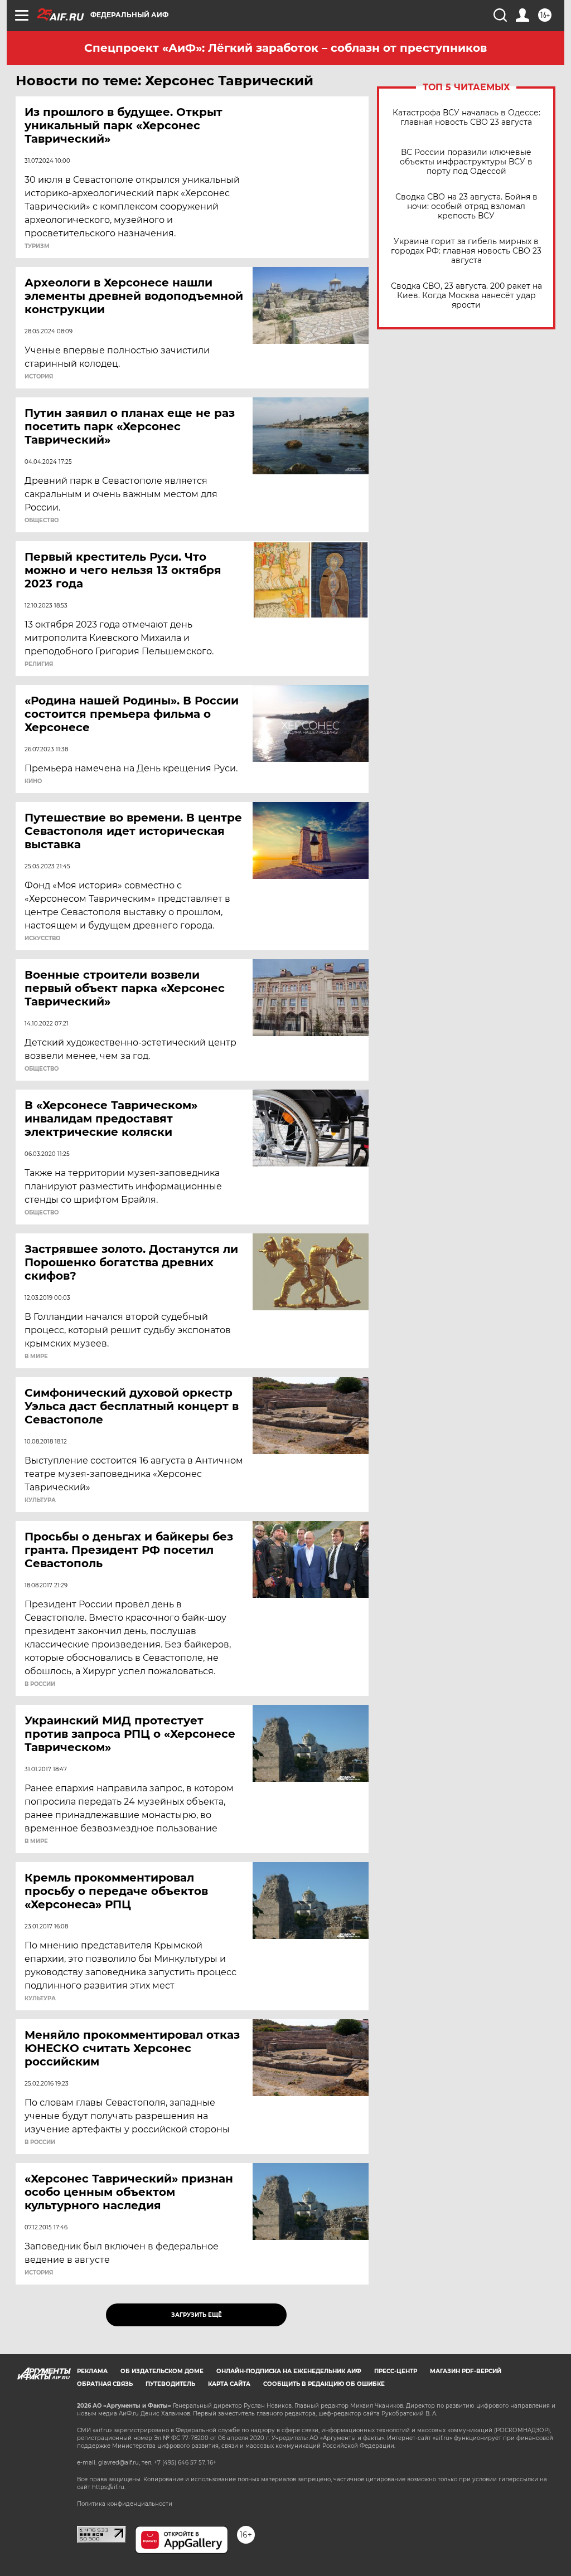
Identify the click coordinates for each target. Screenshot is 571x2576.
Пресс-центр (396, 2371)
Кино (33, 781)
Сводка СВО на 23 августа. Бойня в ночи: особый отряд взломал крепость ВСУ (466, 206)
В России (40, 1684)
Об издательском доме (162, 2371)
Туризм (37, 246)
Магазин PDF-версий (466, 2371)
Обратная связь (105, 2384)
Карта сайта (229, 2384)
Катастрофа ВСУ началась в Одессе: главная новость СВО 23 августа (466, 118)
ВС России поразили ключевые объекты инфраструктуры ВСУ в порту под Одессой (466, 162)
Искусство (42, 939)
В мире (36, 1357)
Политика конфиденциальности (125, 2504)
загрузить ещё (197, 2315)
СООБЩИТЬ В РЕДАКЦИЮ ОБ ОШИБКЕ (324, 2384)
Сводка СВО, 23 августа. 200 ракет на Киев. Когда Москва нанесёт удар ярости (466, 296)
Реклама (92, 2371)
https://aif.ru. (109, 2487)
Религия (39, 664)
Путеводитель (170, 2384)
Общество (42, 521)
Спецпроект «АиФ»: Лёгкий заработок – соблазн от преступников (285, 48)
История (39, 377)
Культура (40, 1500)
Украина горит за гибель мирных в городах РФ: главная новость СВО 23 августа (466, 251)
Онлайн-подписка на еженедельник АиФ (289, 2371)
